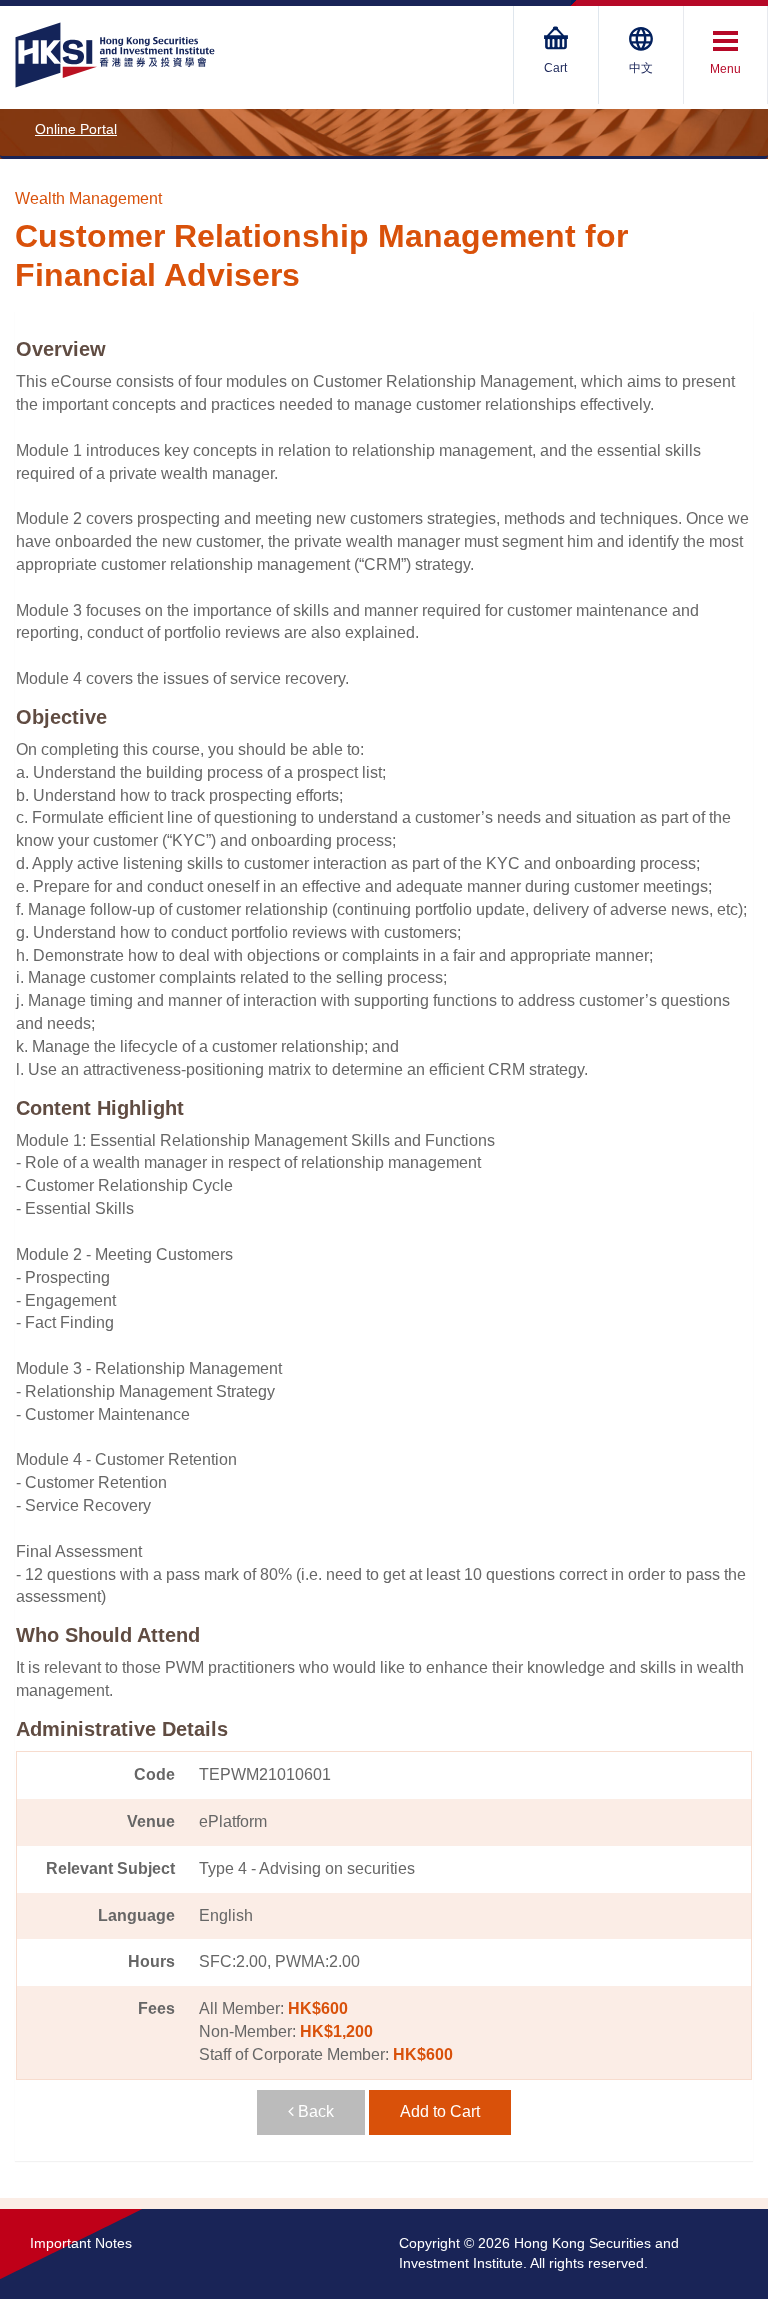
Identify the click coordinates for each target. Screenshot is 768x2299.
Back (314, 2111)
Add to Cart (440, 2111)
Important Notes (81, 2243)
